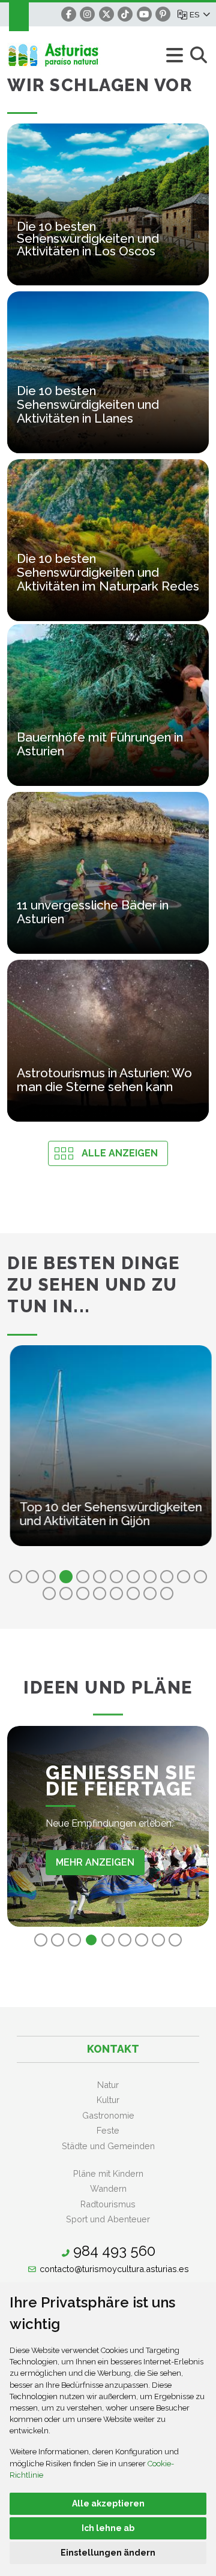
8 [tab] (133, 1577)
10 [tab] (167, 1577)
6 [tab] (100, 1577)
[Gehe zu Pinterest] (163, 14)
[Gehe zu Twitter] (106, 14)
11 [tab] (184, 1577)
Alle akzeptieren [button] (108, 2503)
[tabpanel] (108, 1453)
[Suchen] (198, 56)
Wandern (108, 2188)
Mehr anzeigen (95, 1862)
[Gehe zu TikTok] (125, 14)
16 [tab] (100, 1593)
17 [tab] (116, 1593)
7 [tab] (116, 1577)
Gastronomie (108, 2115)
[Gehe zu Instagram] (87, 14)
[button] (199, 14)
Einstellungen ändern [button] (108, 2553)
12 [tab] (200, 1577)
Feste (108, 2130)
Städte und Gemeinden (108, 2146)
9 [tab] (150, 1577)
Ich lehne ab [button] (108, 2528)
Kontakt (113, 2049)
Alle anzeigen (120, 1153)
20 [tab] (167, 1593)
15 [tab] (83, 1593)
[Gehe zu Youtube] (144, 14)
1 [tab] (16, 1577)
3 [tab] (49, 1577)
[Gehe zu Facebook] (69, 14)
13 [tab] (49, 1593)
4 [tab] (66, 1577)
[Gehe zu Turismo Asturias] (75, 55)
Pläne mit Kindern (108, 2173)
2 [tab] (32, 1577)
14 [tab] (66, 1593)
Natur (108, 2085)
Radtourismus (108, 2204)
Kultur (108, 2100)
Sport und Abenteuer (108, 2219)
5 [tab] (83, 1577)
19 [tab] (150, 1593)
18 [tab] (133, 1593)
